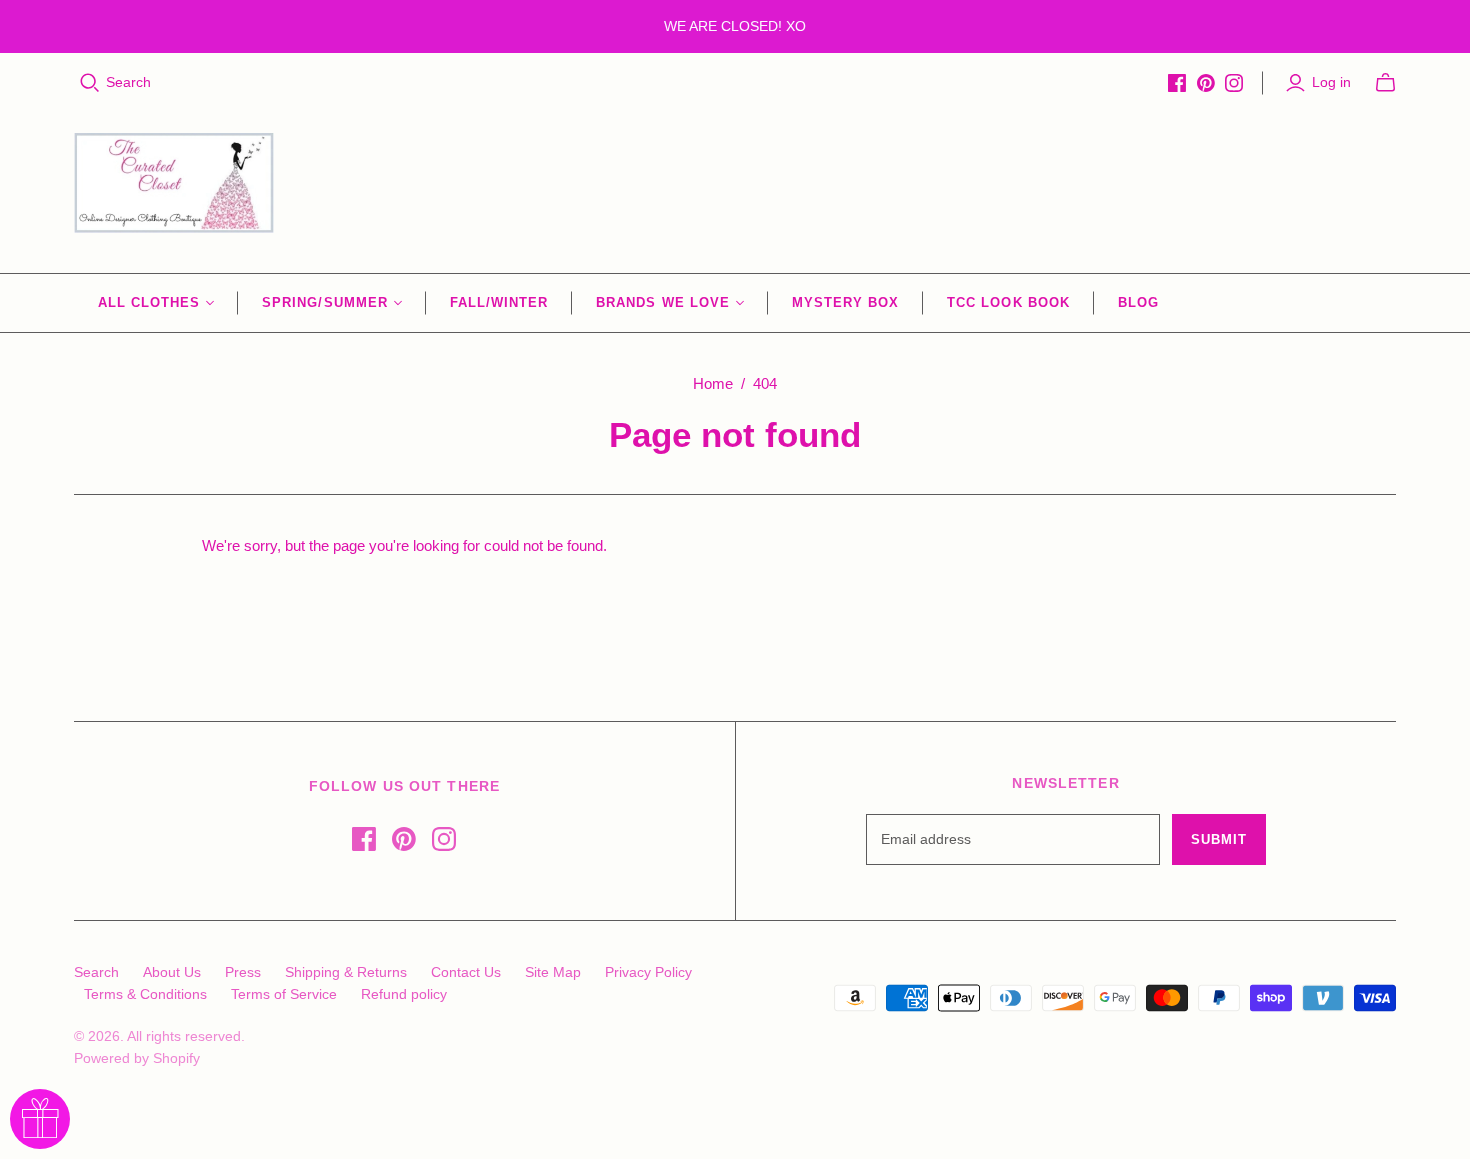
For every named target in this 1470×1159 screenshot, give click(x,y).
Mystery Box (845, 302)
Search (128, 82)
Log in (1331, 82)
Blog (1138, 302)
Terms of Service (284, 994)
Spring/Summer (325, 302)
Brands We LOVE (663, 302)
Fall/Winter (499, 302)
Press (243, 972)
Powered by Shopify (137, 1058)
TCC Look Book (1008, 302)
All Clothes (149, 302)
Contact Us (466, 972)
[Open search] (90, 83)
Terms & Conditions (145, 994)
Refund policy (404, 994)
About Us (172, 972)
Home (713, 383)
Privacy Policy (648, 972)
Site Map (553, 972)
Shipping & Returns (346, 972)
